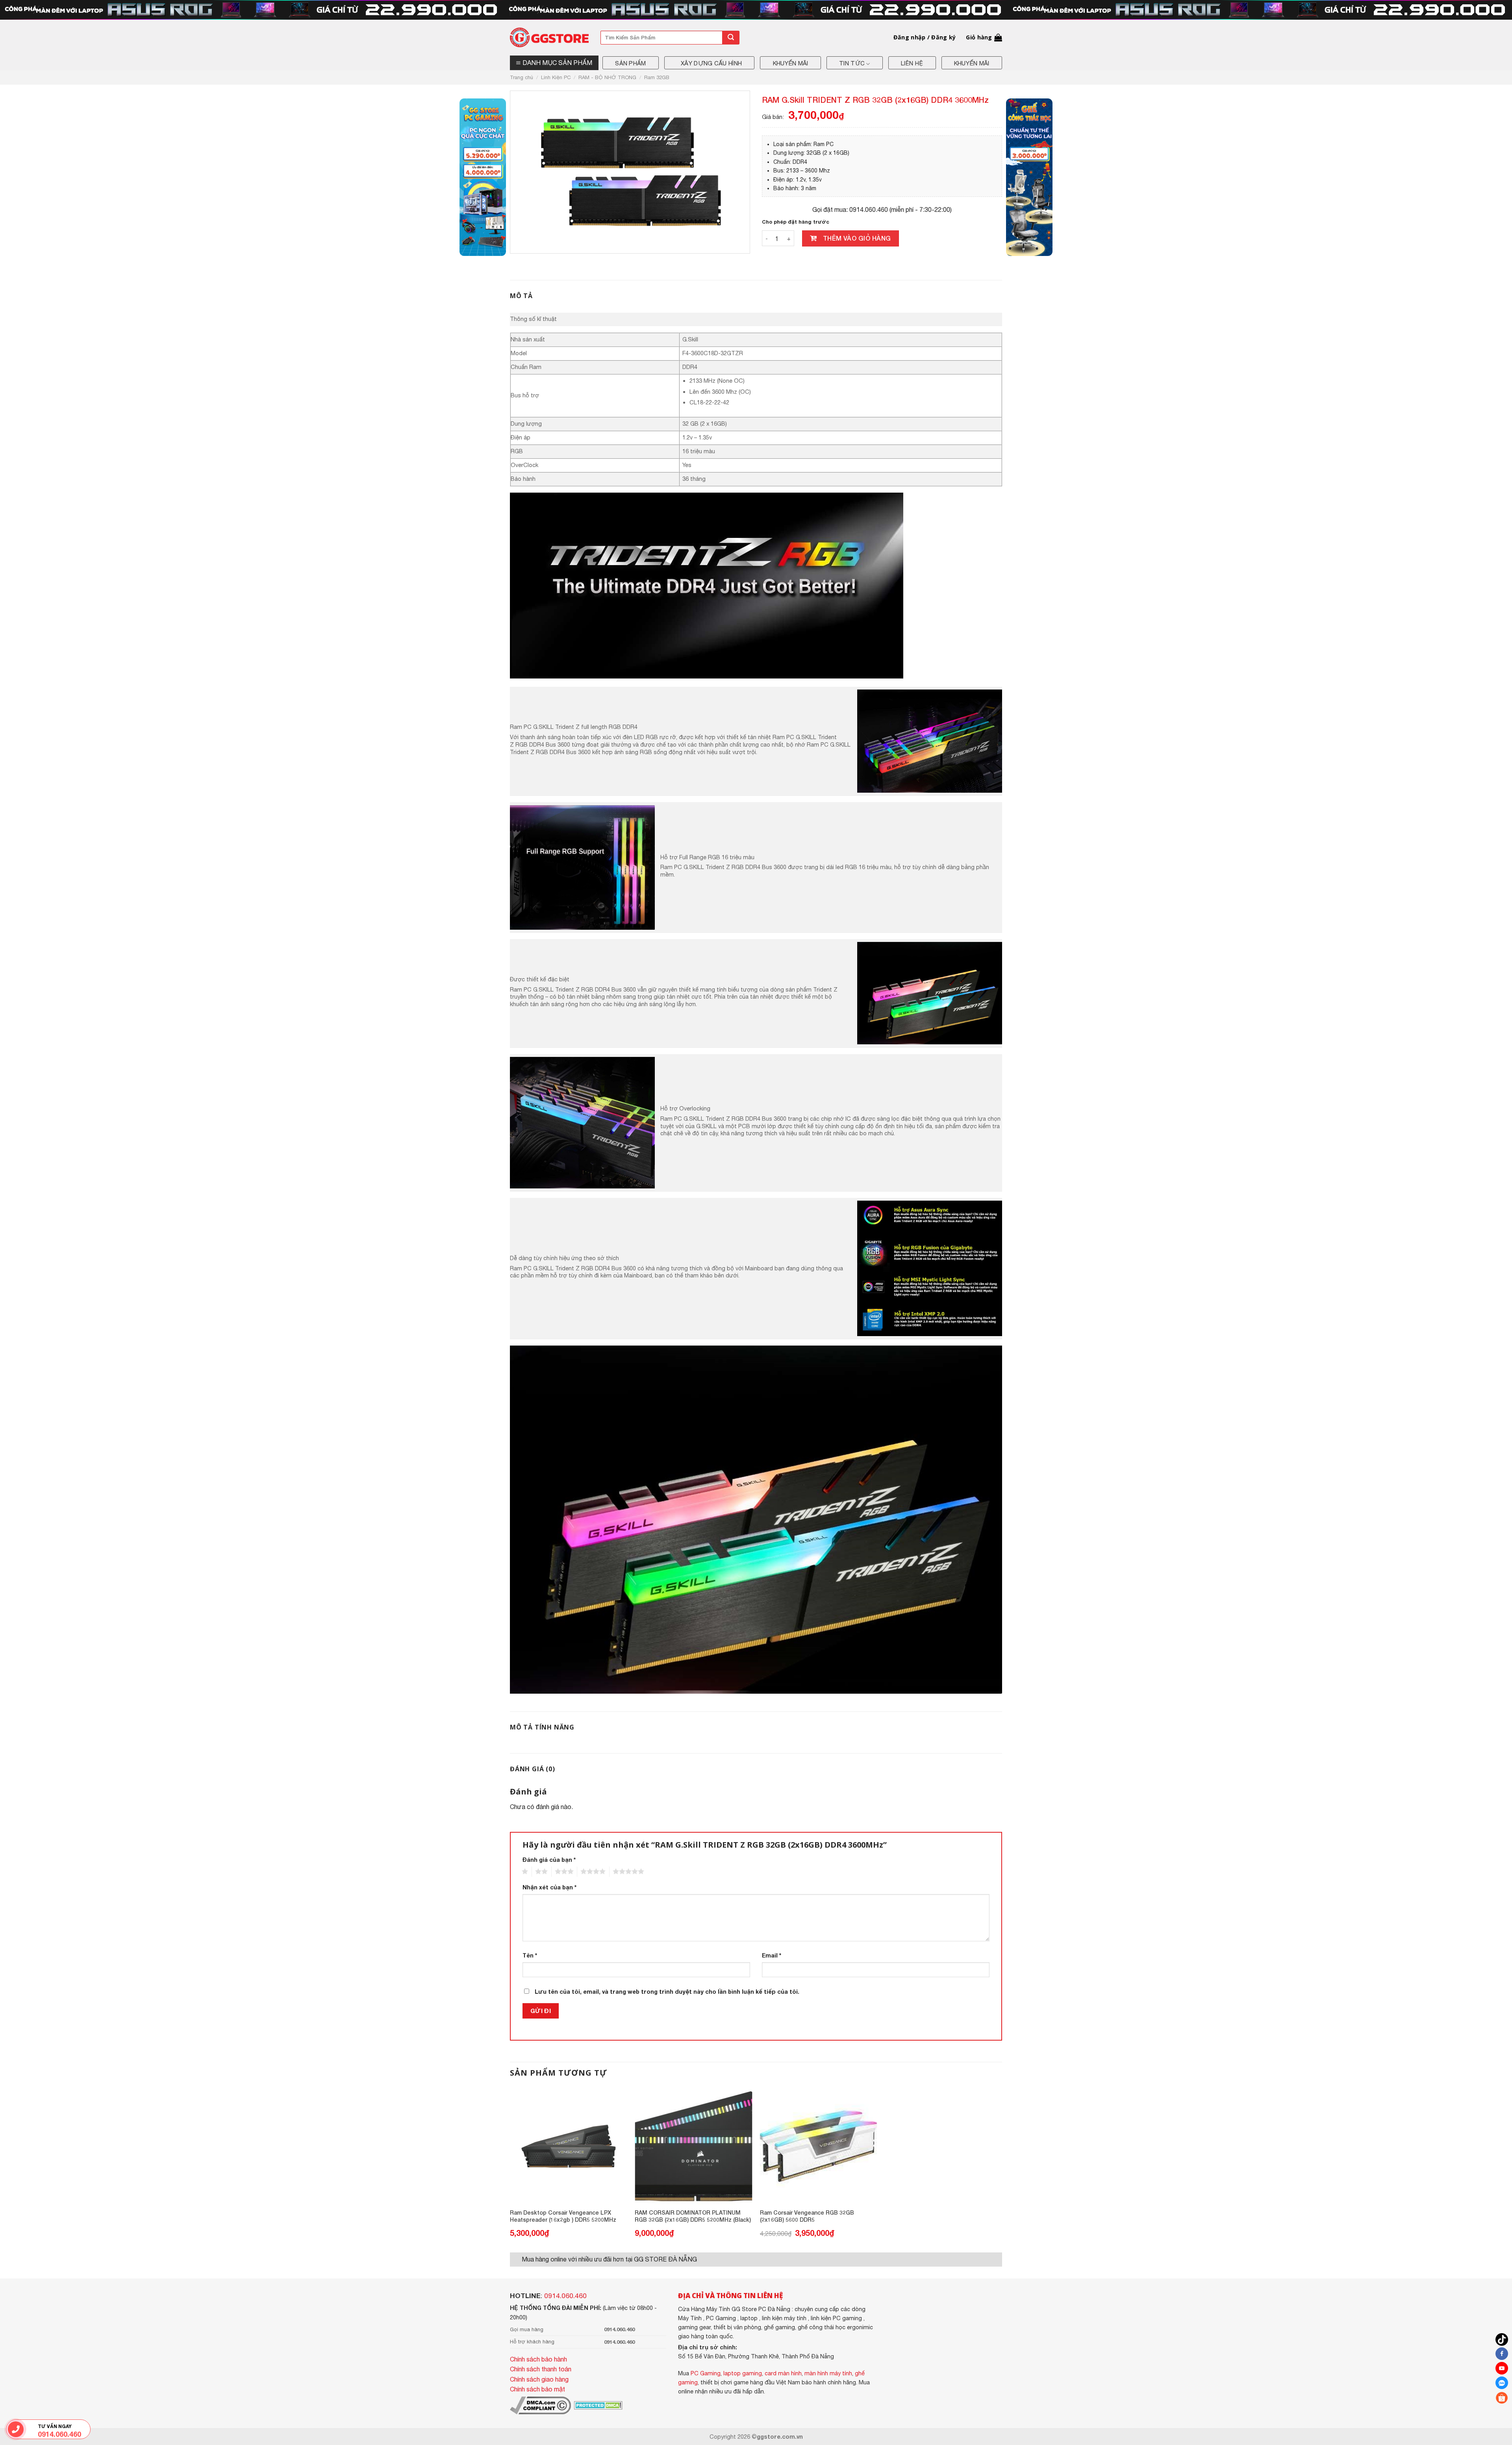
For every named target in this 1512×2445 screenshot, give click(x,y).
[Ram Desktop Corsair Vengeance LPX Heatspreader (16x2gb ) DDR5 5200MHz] (569, 2146)
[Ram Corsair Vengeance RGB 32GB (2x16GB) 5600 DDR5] (819, 2146)
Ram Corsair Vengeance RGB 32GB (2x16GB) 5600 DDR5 (807, 2216)
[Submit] (731, 38)
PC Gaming (706, 2373)
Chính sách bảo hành (538, 2359)
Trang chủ (522, 77)
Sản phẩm (630, 63)
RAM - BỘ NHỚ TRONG (607, 77)
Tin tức (852, 63)
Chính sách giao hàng (539, 2379)
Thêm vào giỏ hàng (857, 238)
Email (772, 1955)
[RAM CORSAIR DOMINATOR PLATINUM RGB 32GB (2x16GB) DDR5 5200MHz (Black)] (693, 2146)
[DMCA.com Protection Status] (598, 2405)
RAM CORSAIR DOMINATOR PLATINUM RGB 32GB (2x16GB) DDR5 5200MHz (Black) (693, 2216)
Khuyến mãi (791, 63)
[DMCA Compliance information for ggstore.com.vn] (540, 2405)
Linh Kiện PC (556, 77)
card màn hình (783, 2373)
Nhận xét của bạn (549, 1887)
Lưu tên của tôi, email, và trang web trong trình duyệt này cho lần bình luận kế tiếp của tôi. (667, 1992)
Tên (530, 1955)
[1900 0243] (16, 2429)
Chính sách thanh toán (541, 2369)
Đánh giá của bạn (549, 1860)
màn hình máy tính (828, 2373)
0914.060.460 (565, 2296)
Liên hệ (912, 63)
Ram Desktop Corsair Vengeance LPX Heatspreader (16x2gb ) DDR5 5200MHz (563, 2216)
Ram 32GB (657, 77)
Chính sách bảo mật (537, 2389)
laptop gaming (743, 2373)
